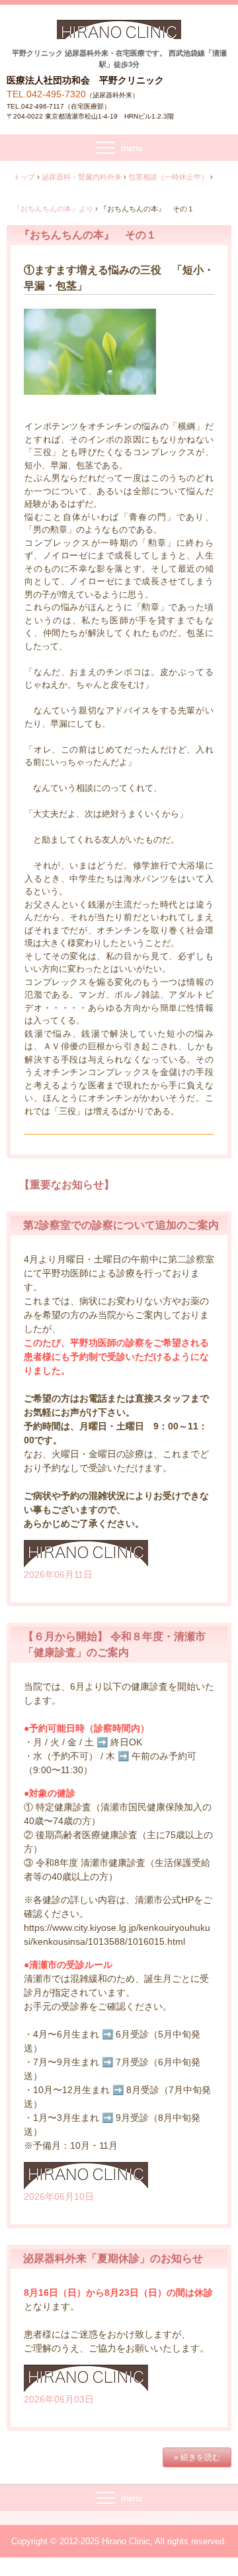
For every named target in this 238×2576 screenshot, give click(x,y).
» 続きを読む (197, 2457)
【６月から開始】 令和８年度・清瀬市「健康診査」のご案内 (114, 1644)
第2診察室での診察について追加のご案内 (121, 1225)
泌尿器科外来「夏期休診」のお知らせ (113, 2258)
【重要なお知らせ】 (67, 1185)
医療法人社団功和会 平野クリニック (119, 34)
